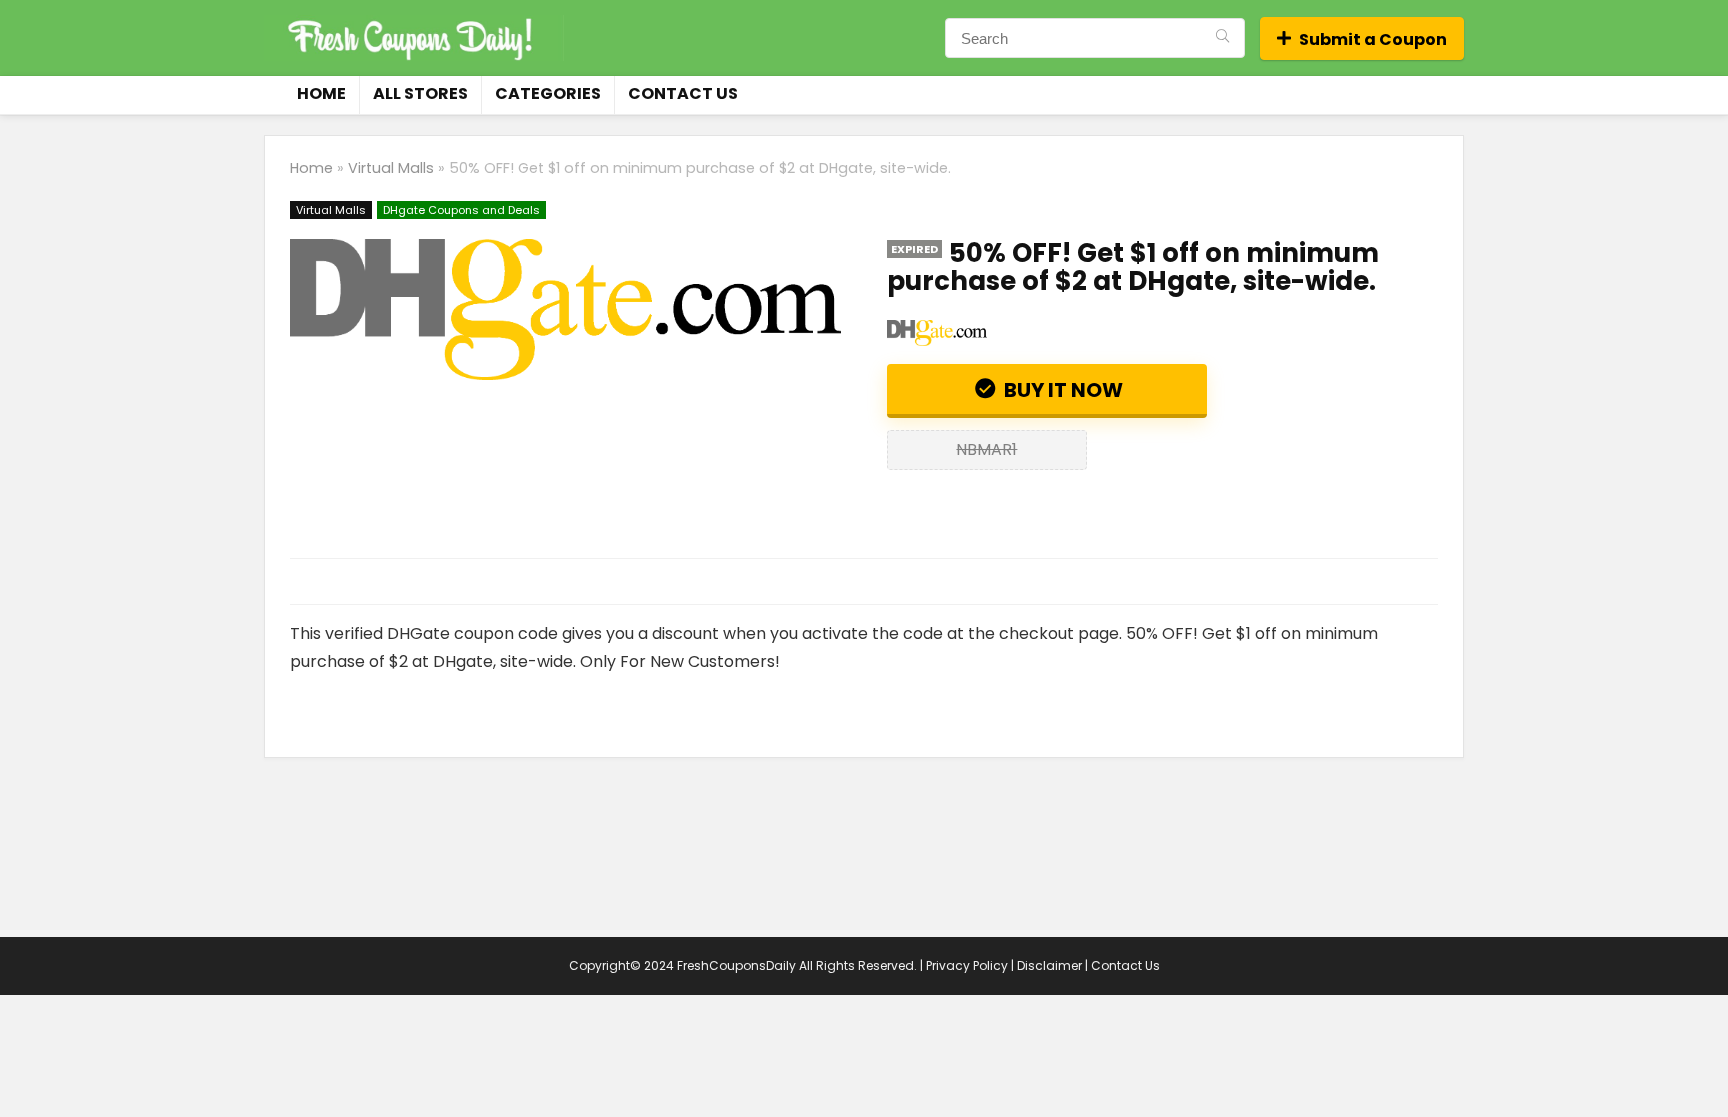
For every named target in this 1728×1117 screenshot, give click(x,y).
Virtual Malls (391, 168)
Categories (548, 93)
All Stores (420, 93)
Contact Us (683, 93)
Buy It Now (1061, 390)
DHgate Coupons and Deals (461, 210)
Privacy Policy (967, 965)
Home (321, 93)
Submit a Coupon (1373, 39)
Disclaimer (1049, 965)
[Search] (1222, 38)
